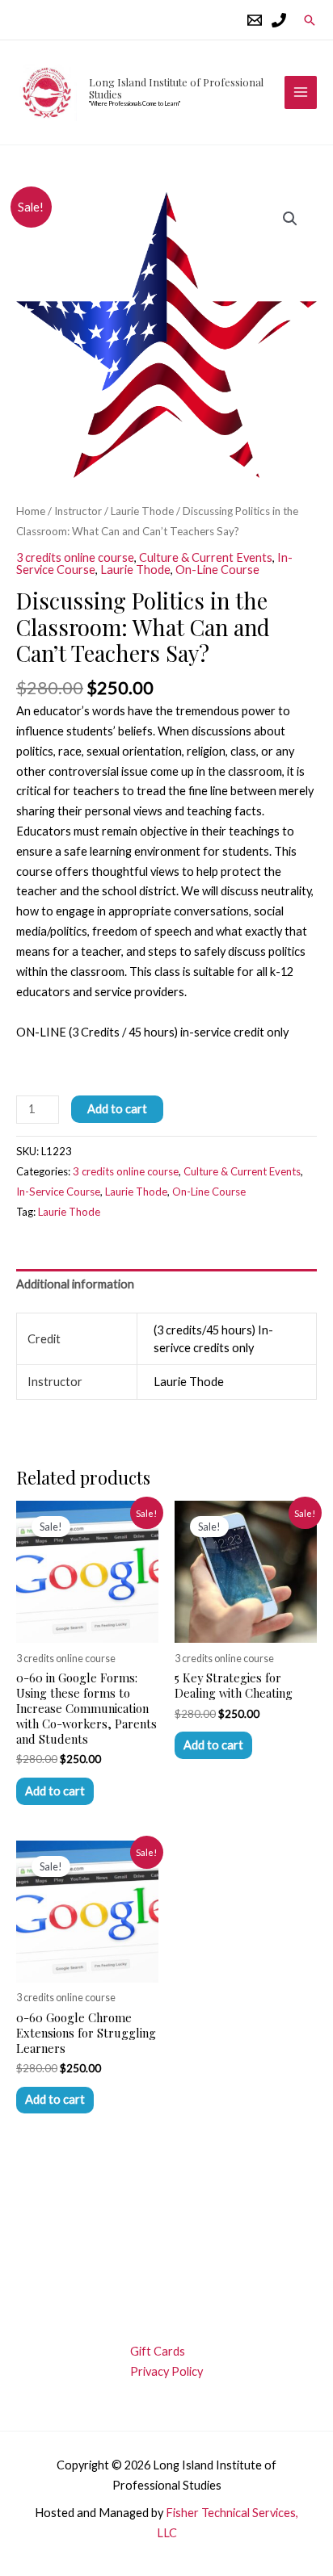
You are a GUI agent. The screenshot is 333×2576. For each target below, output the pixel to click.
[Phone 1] (279, 20)
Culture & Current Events (206, 557)
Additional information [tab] (75, 1284)
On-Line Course (217, 570)
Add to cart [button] (55, 1791)
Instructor (78, 511)
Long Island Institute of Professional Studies (176, 88)
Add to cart (117, 1109)
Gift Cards (158, 2351)
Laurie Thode (142, 511)
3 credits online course (75, 557)
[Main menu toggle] (301, 92)
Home (31, 511)
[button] (310, 20)
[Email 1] (255, 20)
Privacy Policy (166, 2371)
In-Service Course (58, 1192)
